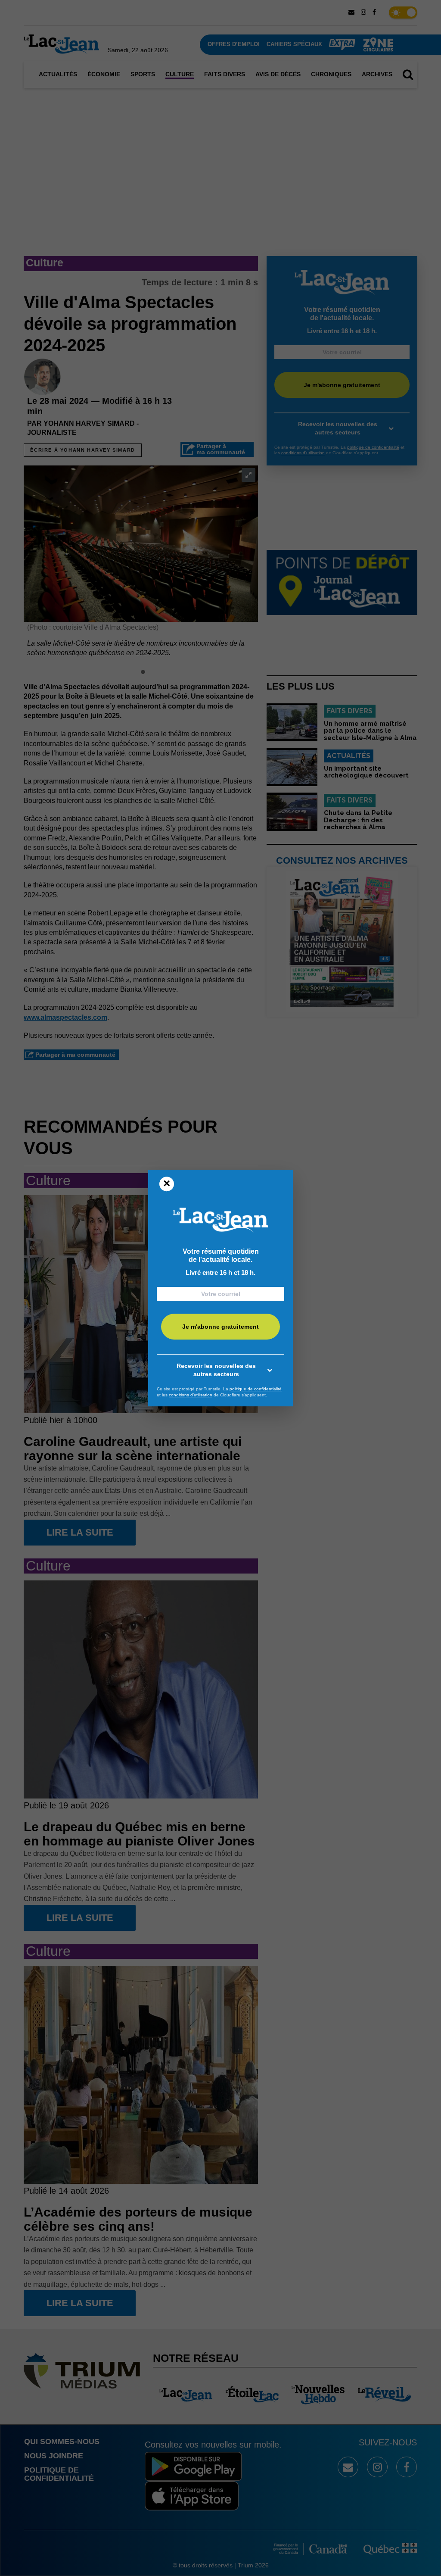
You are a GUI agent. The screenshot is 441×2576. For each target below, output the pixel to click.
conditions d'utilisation (191, 1395)
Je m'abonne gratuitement (220, 1327)
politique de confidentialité (256, 1389)
